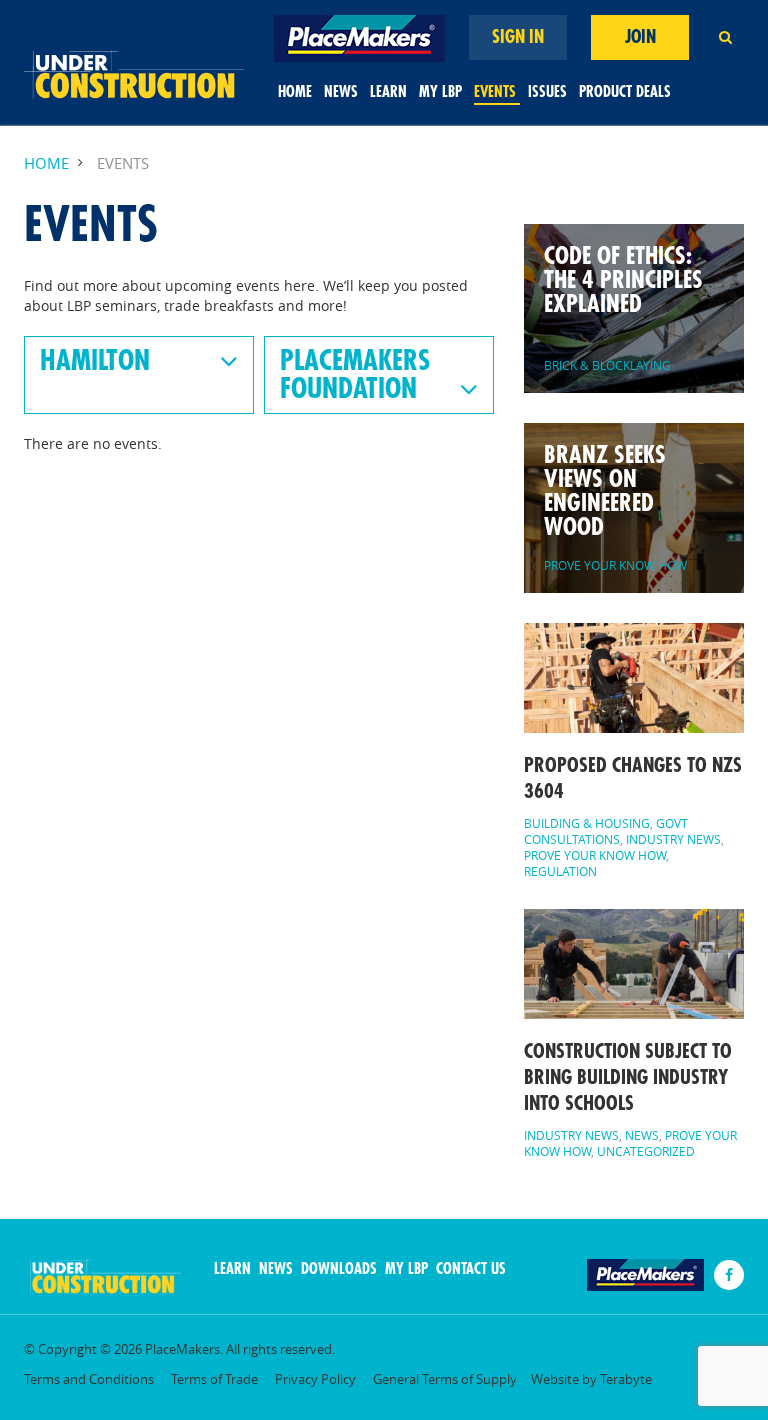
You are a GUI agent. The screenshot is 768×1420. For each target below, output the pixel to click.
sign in (518, 37)
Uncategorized (646, 1151)
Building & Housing (587, 823)
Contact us (471, 1269)
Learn (388, 92)
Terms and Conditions (89, 1379)
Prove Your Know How (595, 855)
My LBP (440, 92)
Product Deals (625, 92)
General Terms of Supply (445, 1379)
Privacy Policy (315, 1379)
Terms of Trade (214, 1379)
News (341, 92)
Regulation (560, 871)
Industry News (673, 839)
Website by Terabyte (591, 1379)
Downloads (339, 1269)
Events (495, 92)
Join (640, 37)
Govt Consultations (606, 831)
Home (295, 92)
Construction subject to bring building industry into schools (628, 1077)
